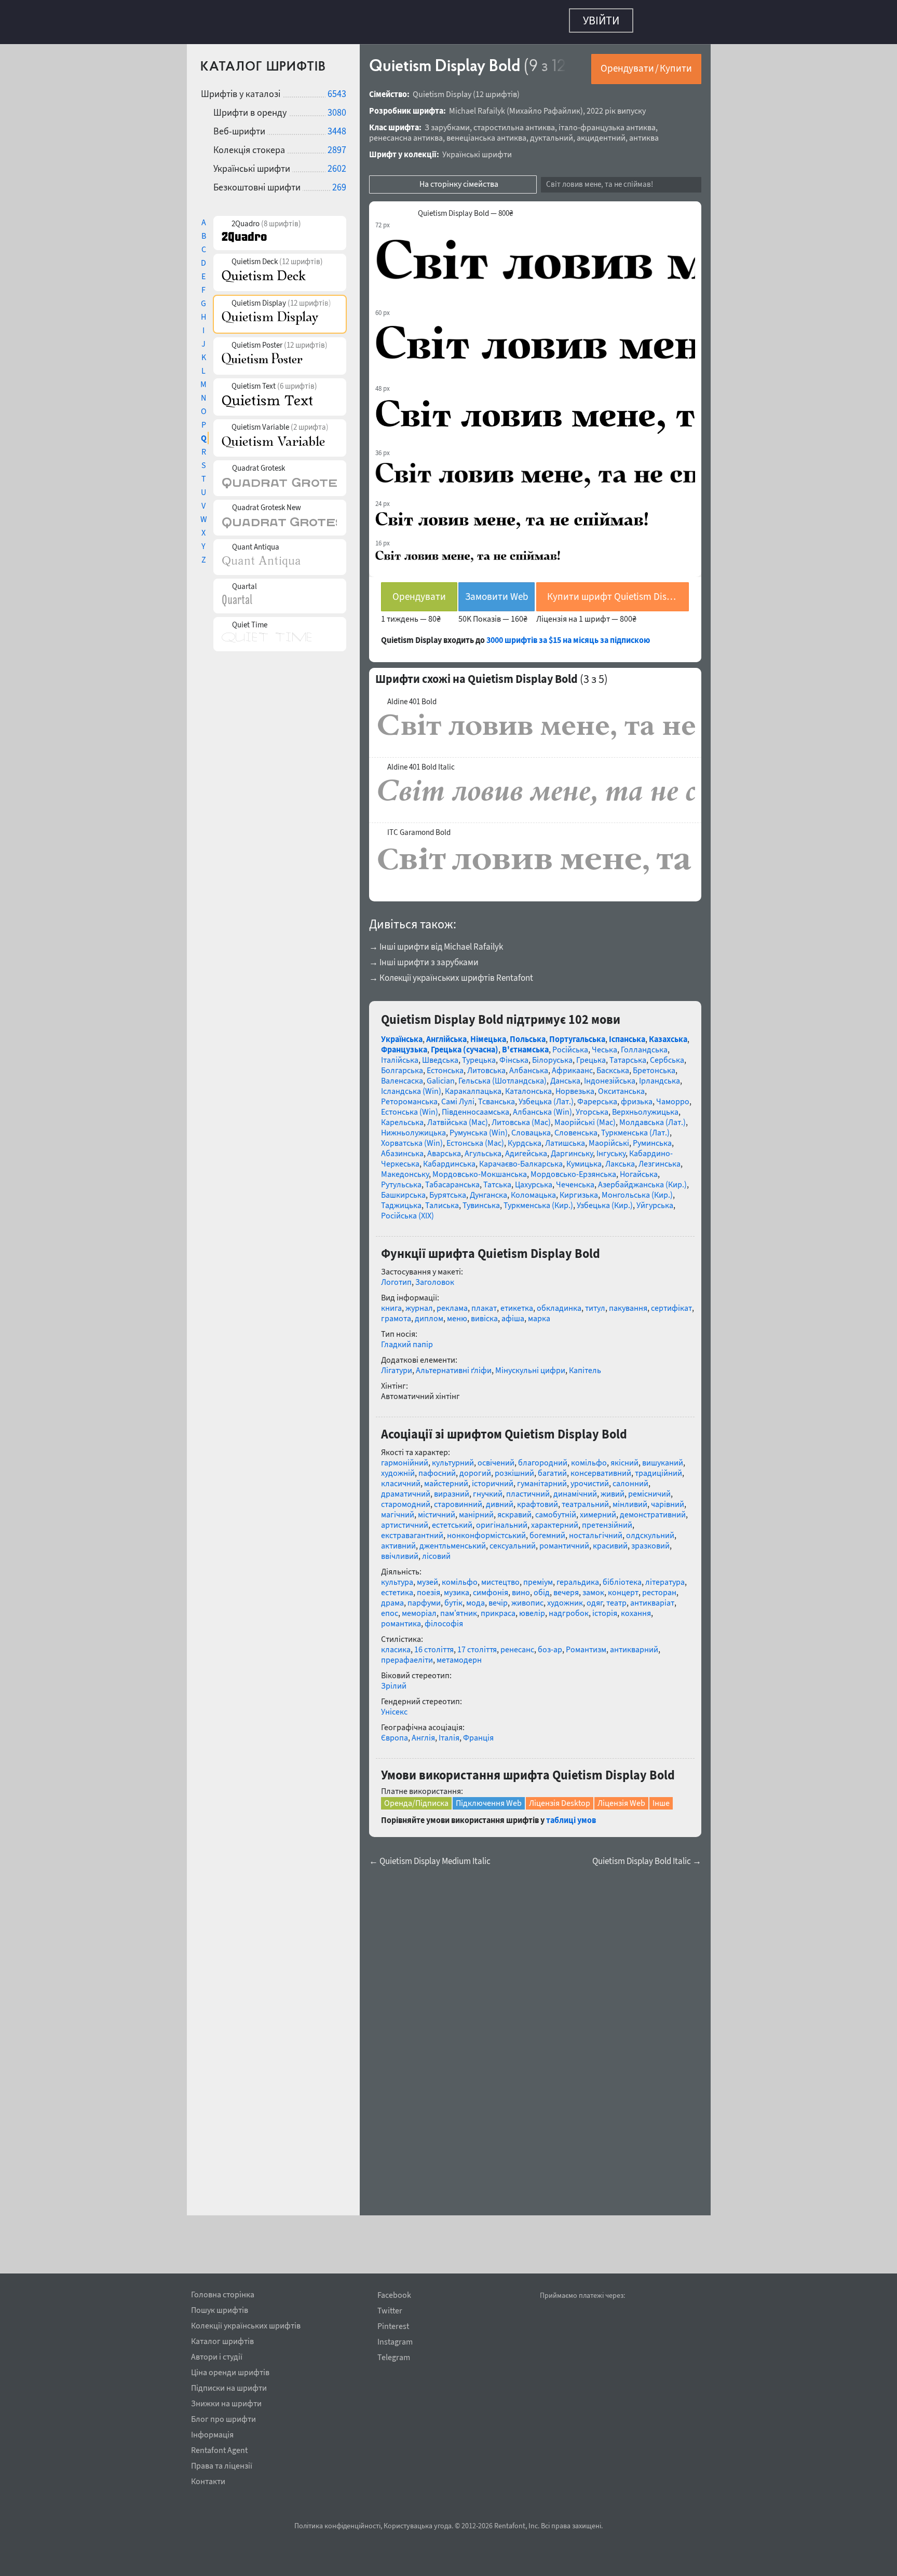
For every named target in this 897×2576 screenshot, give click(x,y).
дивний (500, 1499)
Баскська (613, 1065)
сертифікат (671, 1303)
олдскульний (650, 1530)
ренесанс (517, 1644)
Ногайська (639, 1169)
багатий (552, 1468)
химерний (598, 1509)
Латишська (565, 1138)
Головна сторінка (223, 2293)
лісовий (436, 1551)
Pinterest (393, 2326)
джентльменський (453, 1540)
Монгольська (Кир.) (637, 1189)
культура (397, 1577)
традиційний (658, 1468)
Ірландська (660, 1075)
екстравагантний (412, 1530)
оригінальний (502, 1519)
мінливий (630, 1499)
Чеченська (575, 1179)
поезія (429, 1587)
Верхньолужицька (645, 1106)
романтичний (564, 1540)
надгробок (569, 1608)
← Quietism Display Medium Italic (430, 1856)
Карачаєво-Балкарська (521, 1158)
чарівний (668, 1499)
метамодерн (459, 1654)
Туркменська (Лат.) (635, 1127)
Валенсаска (402, 1075)
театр (616, 1597)
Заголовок (435, 1277)
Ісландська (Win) (411, 1086)
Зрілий (394, 1680)
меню (457, 1313)
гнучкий (488, 1488)
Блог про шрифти (223, 2417)
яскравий (514, 1509)
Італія (449, 1732)
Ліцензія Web (621, 1798)
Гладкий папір (407, 1339)
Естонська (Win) (410, 1106)
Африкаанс (572, 1065)
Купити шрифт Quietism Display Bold (618, 591)
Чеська (604, 1044)
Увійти (601, 20)
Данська (565, 1075)
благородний (543, 1457)
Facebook (394, 2295)
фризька (637, 1096)
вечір (498, 1597)
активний (398, 1540)
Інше (661, 1798)
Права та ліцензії (222, 2464)
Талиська (442, 1200)
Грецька (591, 1054)
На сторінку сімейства (459, 179)
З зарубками (447, 122)
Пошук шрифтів (220, 2308)
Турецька (479, 1054)
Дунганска (488, 1189)
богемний (547, 1530)
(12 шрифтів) (496, 89)
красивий (610, 1540)
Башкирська (403, 1189)
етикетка (517, 1303)
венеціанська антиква (486, 132)
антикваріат (652, 1597)
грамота (396, 1313)
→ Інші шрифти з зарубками (424, 957)
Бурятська (448, 1189)
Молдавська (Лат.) (653, 1117)
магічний (398, 1509)
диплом (429, 1313)
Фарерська (597, 1096)
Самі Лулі (458, 1096)
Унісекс (394, 1706)
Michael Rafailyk (477, 105)
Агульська (483, 1148)
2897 (337, 145)
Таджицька (401, 1200)
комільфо (589, 1457)
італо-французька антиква (607, 122)
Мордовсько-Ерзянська (573, 1169)
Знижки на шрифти (226, 2402)
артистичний (405, 1519)
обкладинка (559, 1303)
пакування (628, 1303)
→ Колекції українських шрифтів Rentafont (451, 972)
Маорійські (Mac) (585, 1117)
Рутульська (401, 1179)
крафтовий (538, 1499)
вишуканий (663, 1457)
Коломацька (533, 1189)
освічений (496, 1457)
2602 (337, 163)
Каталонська (528, 1086)
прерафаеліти (407, 1654)
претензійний (607, 1519)
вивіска (484, 1313)
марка (539, 1313)
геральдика (578, 1577)
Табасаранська (452, 1179)
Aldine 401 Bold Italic (421, 762)
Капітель (585, 1365)
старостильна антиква (514, 122)
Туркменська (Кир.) (538, 1200)
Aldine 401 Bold (412, 696)
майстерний (446, 1478)
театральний (585, 1499)
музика (457, 1587)
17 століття (477, 1644)
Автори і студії (217, 2355)
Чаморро (673, 1096)
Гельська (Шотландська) (502, 1075)
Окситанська (621, 1086)
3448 (337, 126)
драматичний (406, 1488)
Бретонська (654, 1065)
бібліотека (622, 1577)
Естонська (445, 1065)
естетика (397, 1587)
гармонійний (405, 1457)
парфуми (424, 1597)
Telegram (394, 2357)
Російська (570, 1044)
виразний (452, 1488)
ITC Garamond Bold (419, 827)
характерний (555, 1519)
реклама (452, 1303)
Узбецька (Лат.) (546, 1096)
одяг (595, 1597)
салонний (630, 1478)
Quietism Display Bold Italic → (647, 1856)
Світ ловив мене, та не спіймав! (600, 179)
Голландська (644, 1044)
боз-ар (550, 1644)
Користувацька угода (418, 2526)
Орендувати (419, 591)
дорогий (475, 1468)
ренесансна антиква (406, 132)
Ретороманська (409, 1096)
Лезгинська (660, 1158)
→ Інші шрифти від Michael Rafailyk (436, 941)
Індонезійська (610, 1075)
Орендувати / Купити (646, 63)
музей (427, 1577)
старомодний (406, 1499)
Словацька (531, 1127)
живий (613, 1488)
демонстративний (653, 1509)
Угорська (592, 1106)
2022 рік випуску (616, 105)
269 (339, 182)
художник (565, 1597)
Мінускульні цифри (530, 1365)
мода (475, 1597)
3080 (337, 107)
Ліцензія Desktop (560, 1798)
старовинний (458, 1499)
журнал (419, 1303)
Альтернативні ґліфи (454, 1365)
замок (593, 1587)
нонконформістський (486, 1530)
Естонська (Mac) (475, 1138)
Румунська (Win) (479, 1127)
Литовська (486, 1065)
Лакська (620, 1158)
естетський (452, 1519)
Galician (441, 1075)
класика (396, 1644)
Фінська (514, 1054)
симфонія (491, 1587)
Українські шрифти (477, 149)
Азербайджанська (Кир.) (642, 1179)
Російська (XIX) (407, 1210)
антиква (644, 132)
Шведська (440, 1054)
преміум (538, 1577)
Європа (395, 1732)
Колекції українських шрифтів (246, 2324)
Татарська (628, 1054)
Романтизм (586, 1644)
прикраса (498, 1608)
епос (390, 1608)
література (665, 1577)
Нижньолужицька (413, 1127)
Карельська (402, 1117)
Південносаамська (475, 1106)
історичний (493, 1478)
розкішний (514, 1468)
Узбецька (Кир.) (605, 1200)
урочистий (590, 1478)
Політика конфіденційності (337, 2526)
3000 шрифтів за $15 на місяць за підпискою (568, 635)
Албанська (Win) (542, 1106)
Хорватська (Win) (412, 1138)
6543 (337, 88)
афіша (513, 1313)
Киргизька (579, 1189)
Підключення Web (489, 1798)
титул (595, 1303)
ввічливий (400, 1551)
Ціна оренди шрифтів (230, 2371)
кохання (636, 1608)
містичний (437, 1509)
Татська (497, 1179)
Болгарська (402, 1065)
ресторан (659, 1587)
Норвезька (575, 1086)
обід (542, 1587)
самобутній (556, 1509)
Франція (478, 1732)
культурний (453, 1457)
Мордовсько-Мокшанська (480, 1169)
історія (605, 1608)
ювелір (532, 1608)
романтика (401, 1618)
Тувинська (481, 1200)
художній (398, 1468)
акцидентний (601, 132)
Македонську (405, 1169)
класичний (401, 1478)
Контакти (208, 2479)
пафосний (437, 1468)
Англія (423, 1732)
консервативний (601, 1468)
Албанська (529, 1065)
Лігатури (397, 1365)
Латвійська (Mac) (458, 1117)
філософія (444, 1618)
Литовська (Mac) (521, 1117)
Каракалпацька (473, 1086)
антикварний (634, 1644)
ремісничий (649, 1488)
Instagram (395, 2342)
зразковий (650, 1540)
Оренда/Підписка (416, 1798)
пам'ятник (459, 1608)
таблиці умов (571, 1815)
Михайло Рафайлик (545, 105)
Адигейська (526, 1148)
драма (392, 1597)
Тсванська (497, 1096)
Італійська (400, 1054)
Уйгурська (655, 1200)
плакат (484, 1303)
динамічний (575, 1488)
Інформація (212, 2433)
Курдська (525, 1138)
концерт (623, 1587)
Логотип (396, 1277)
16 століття (434, 1644)
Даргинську (572, 1148)
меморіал (419, 1608)
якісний (624, 1457)
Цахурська (534, 1179)
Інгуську (611, 1148)
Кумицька (584, 1158)
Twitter (390, 2311)
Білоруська (552, 1054)
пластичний (528, 1488)
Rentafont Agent (219, 2448)
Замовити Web (497, 591)
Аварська (444, 1148)
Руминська (652, 1138)
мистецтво (500, 1577)
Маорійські (609, 1138)
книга (391, 1303)
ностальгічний (596, 1530)
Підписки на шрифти (229, 2386)
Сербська (667, 1054)
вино (521, 1587)
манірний (476, 1509)
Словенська (576, 1127)
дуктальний (552, 132)
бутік (453, 1597)
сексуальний (513, 1540)
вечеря (566, 1587)
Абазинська (402, 1148)
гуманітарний (542, 1478)
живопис (527, 1597)
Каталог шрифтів (222, 2339)
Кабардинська (449, 1158)
